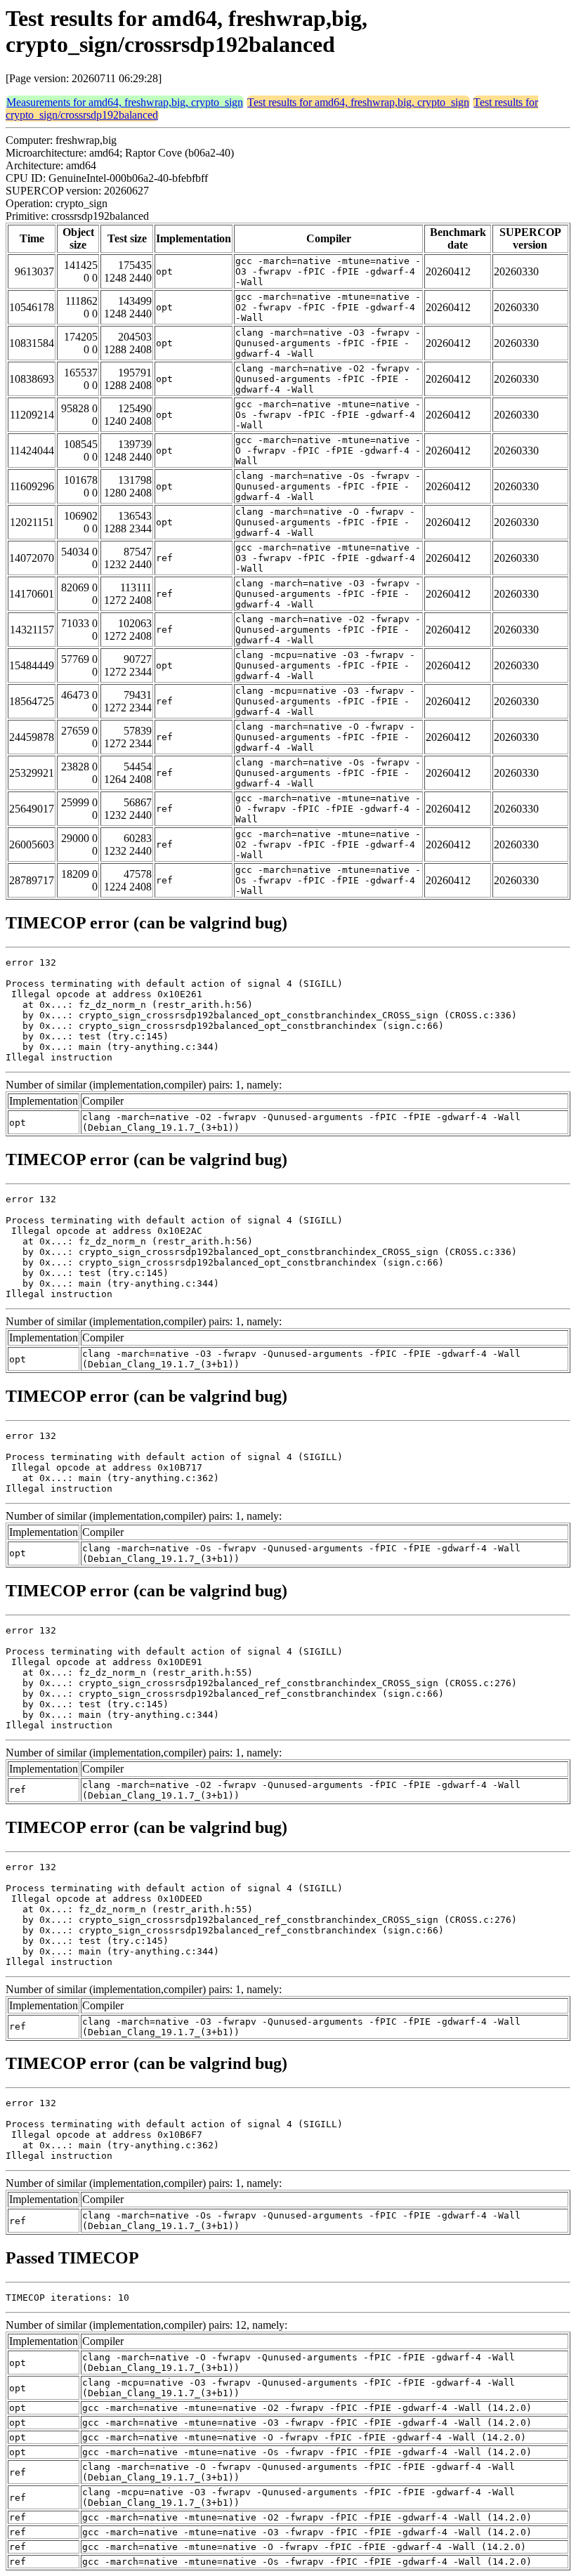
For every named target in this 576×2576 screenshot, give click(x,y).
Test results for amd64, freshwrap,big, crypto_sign (358, 102)
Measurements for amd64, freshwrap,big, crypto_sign (125, 102)
